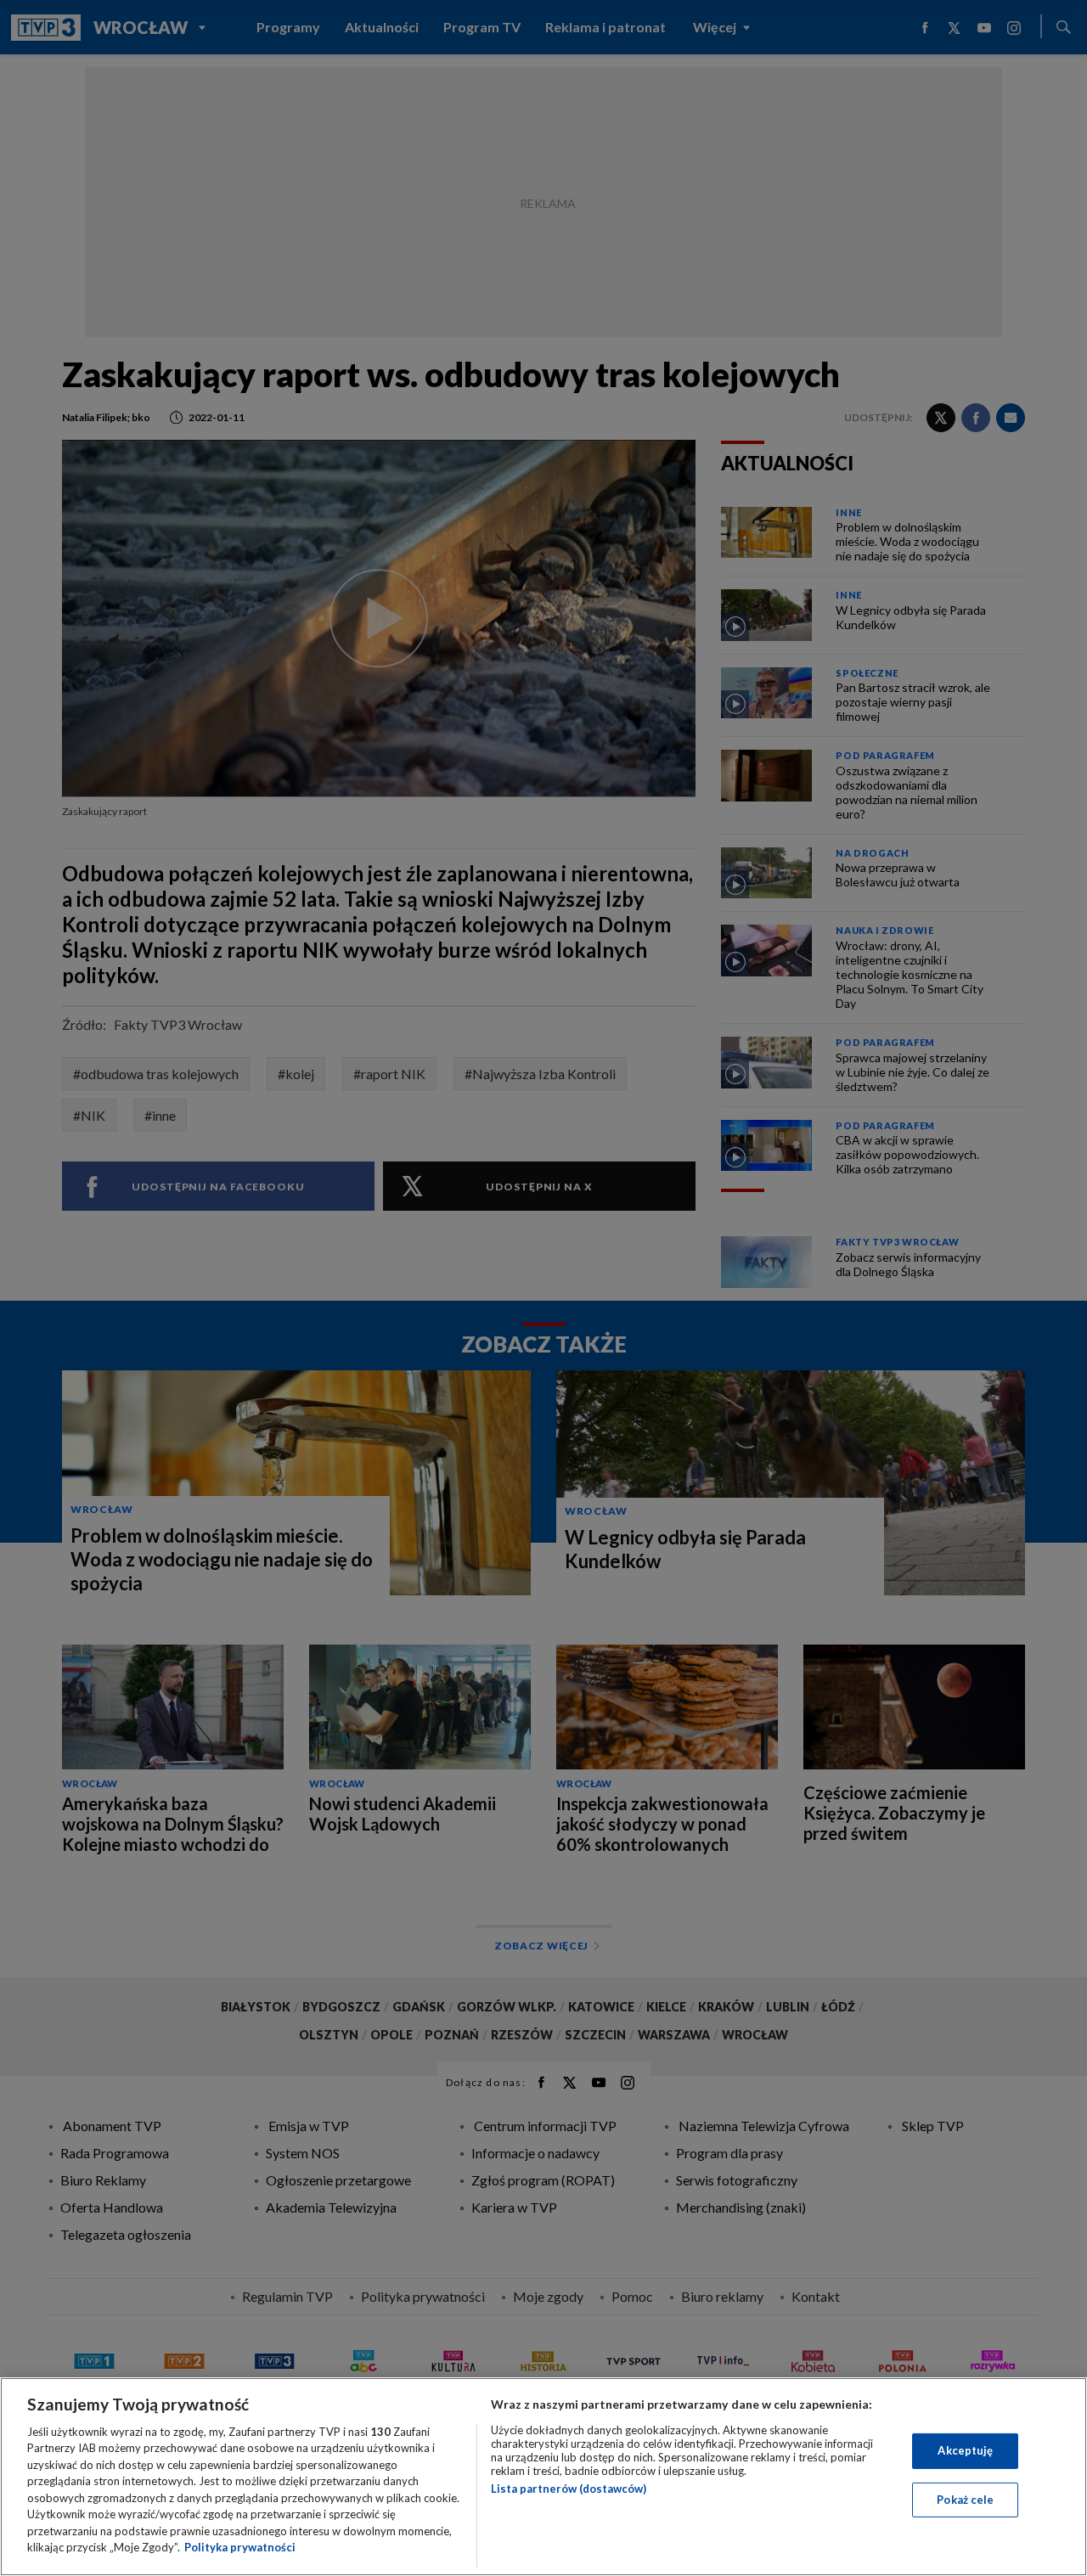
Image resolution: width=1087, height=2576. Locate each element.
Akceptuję (965, 2450)
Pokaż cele (965, 2499)
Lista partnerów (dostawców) (569, 2489)
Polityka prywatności (240, 2547)
